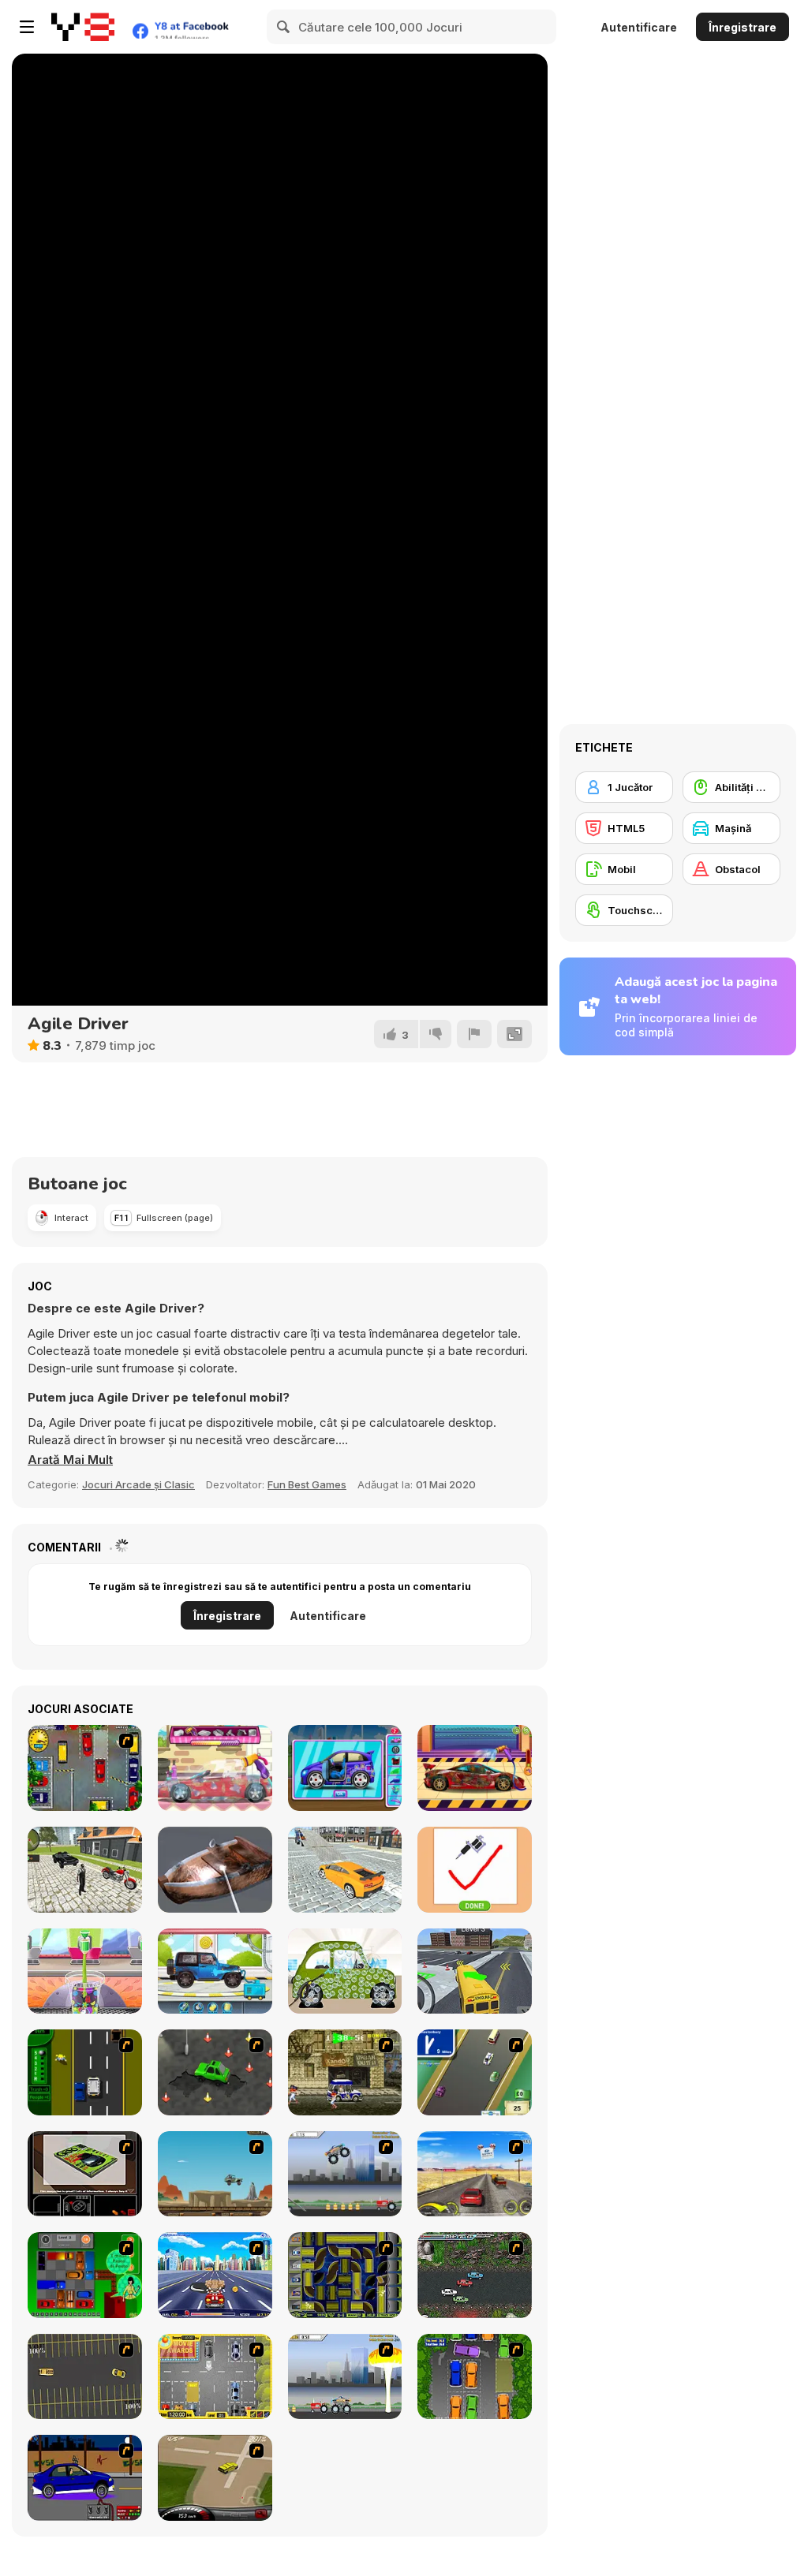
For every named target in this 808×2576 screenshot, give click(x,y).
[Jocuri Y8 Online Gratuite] (83, 27)
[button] (70, 1460)
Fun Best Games (307, 1484)
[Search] (284, 27)
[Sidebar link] (27, 27)
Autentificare (639, 27)
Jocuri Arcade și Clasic (138, 1484)
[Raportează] (474, 1034)
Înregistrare (743, 27)
